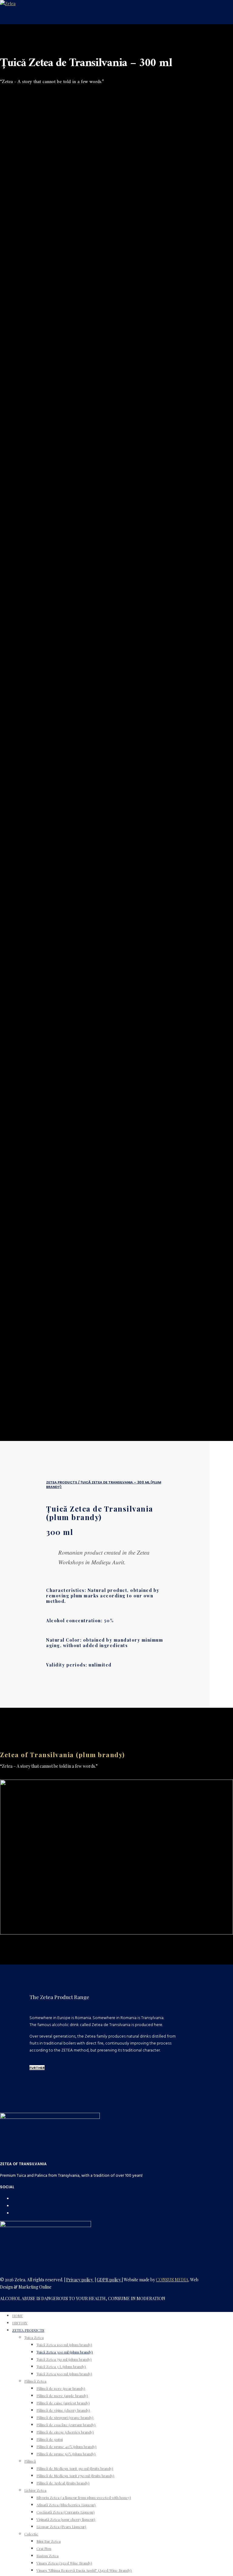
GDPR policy (109, 2280)
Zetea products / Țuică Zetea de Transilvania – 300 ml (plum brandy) (104, 1484)
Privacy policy (80, 2280)
